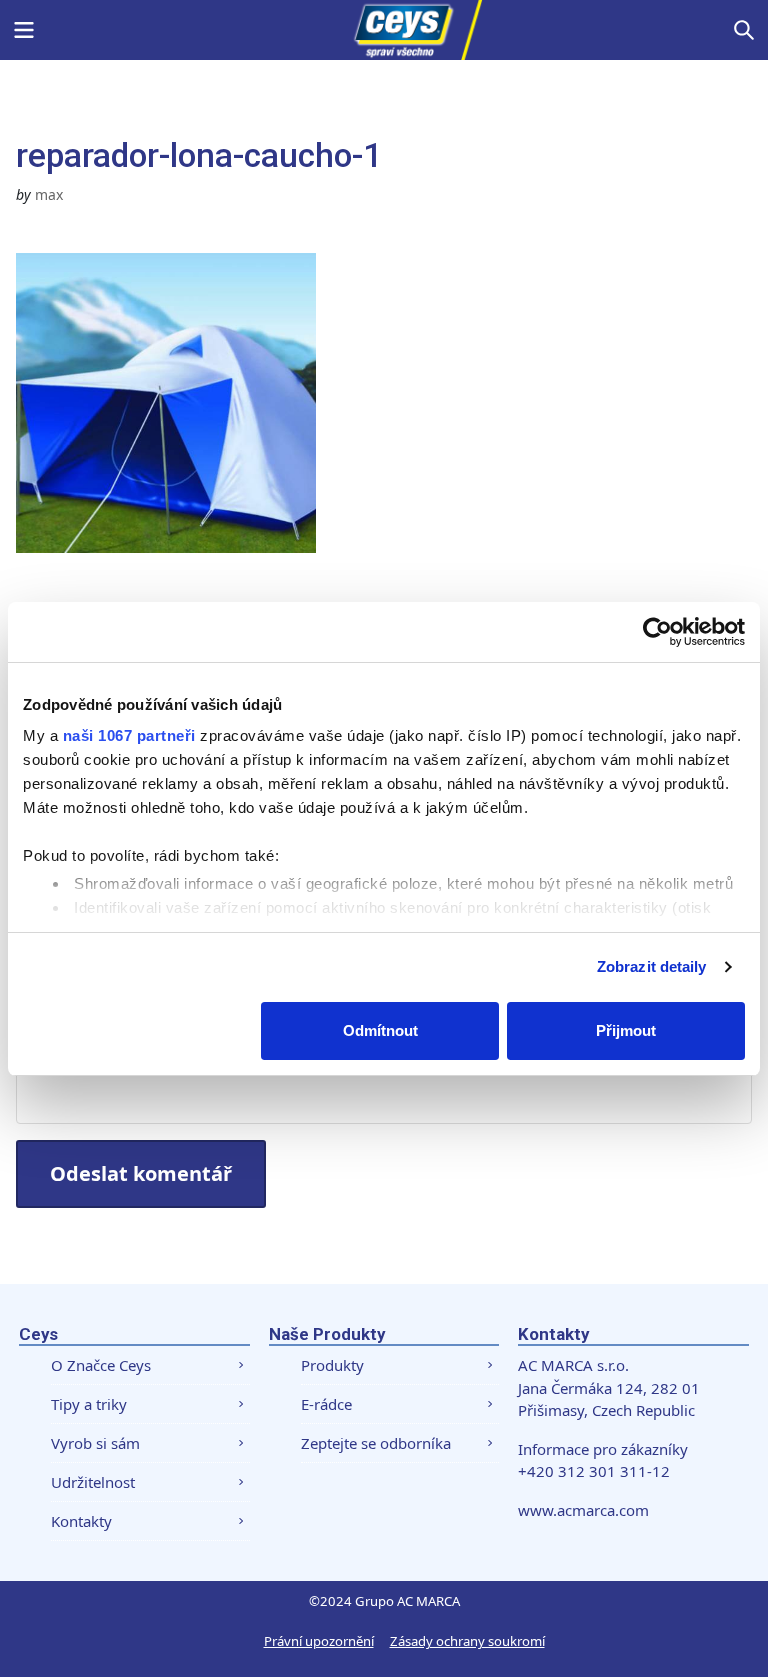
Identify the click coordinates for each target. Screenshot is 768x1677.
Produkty (332, 1365)
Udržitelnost (93, 1482)
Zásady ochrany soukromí (467, 1641)
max (49, 194)
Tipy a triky (89, 1404)
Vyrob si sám (95, 1443)
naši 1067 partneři (129, 735)
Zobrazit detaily (652, 966)
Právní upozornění (319, 1641)
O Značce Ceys (101, 1365)
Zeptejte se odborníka (376, 1443)
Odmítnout (380, 1030)
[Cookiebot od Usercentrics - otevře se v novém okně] (657, 632)
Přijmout (626, 1030)
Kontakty (81, 1521)
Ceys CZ (384, 30)
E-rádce (326, 1404)
